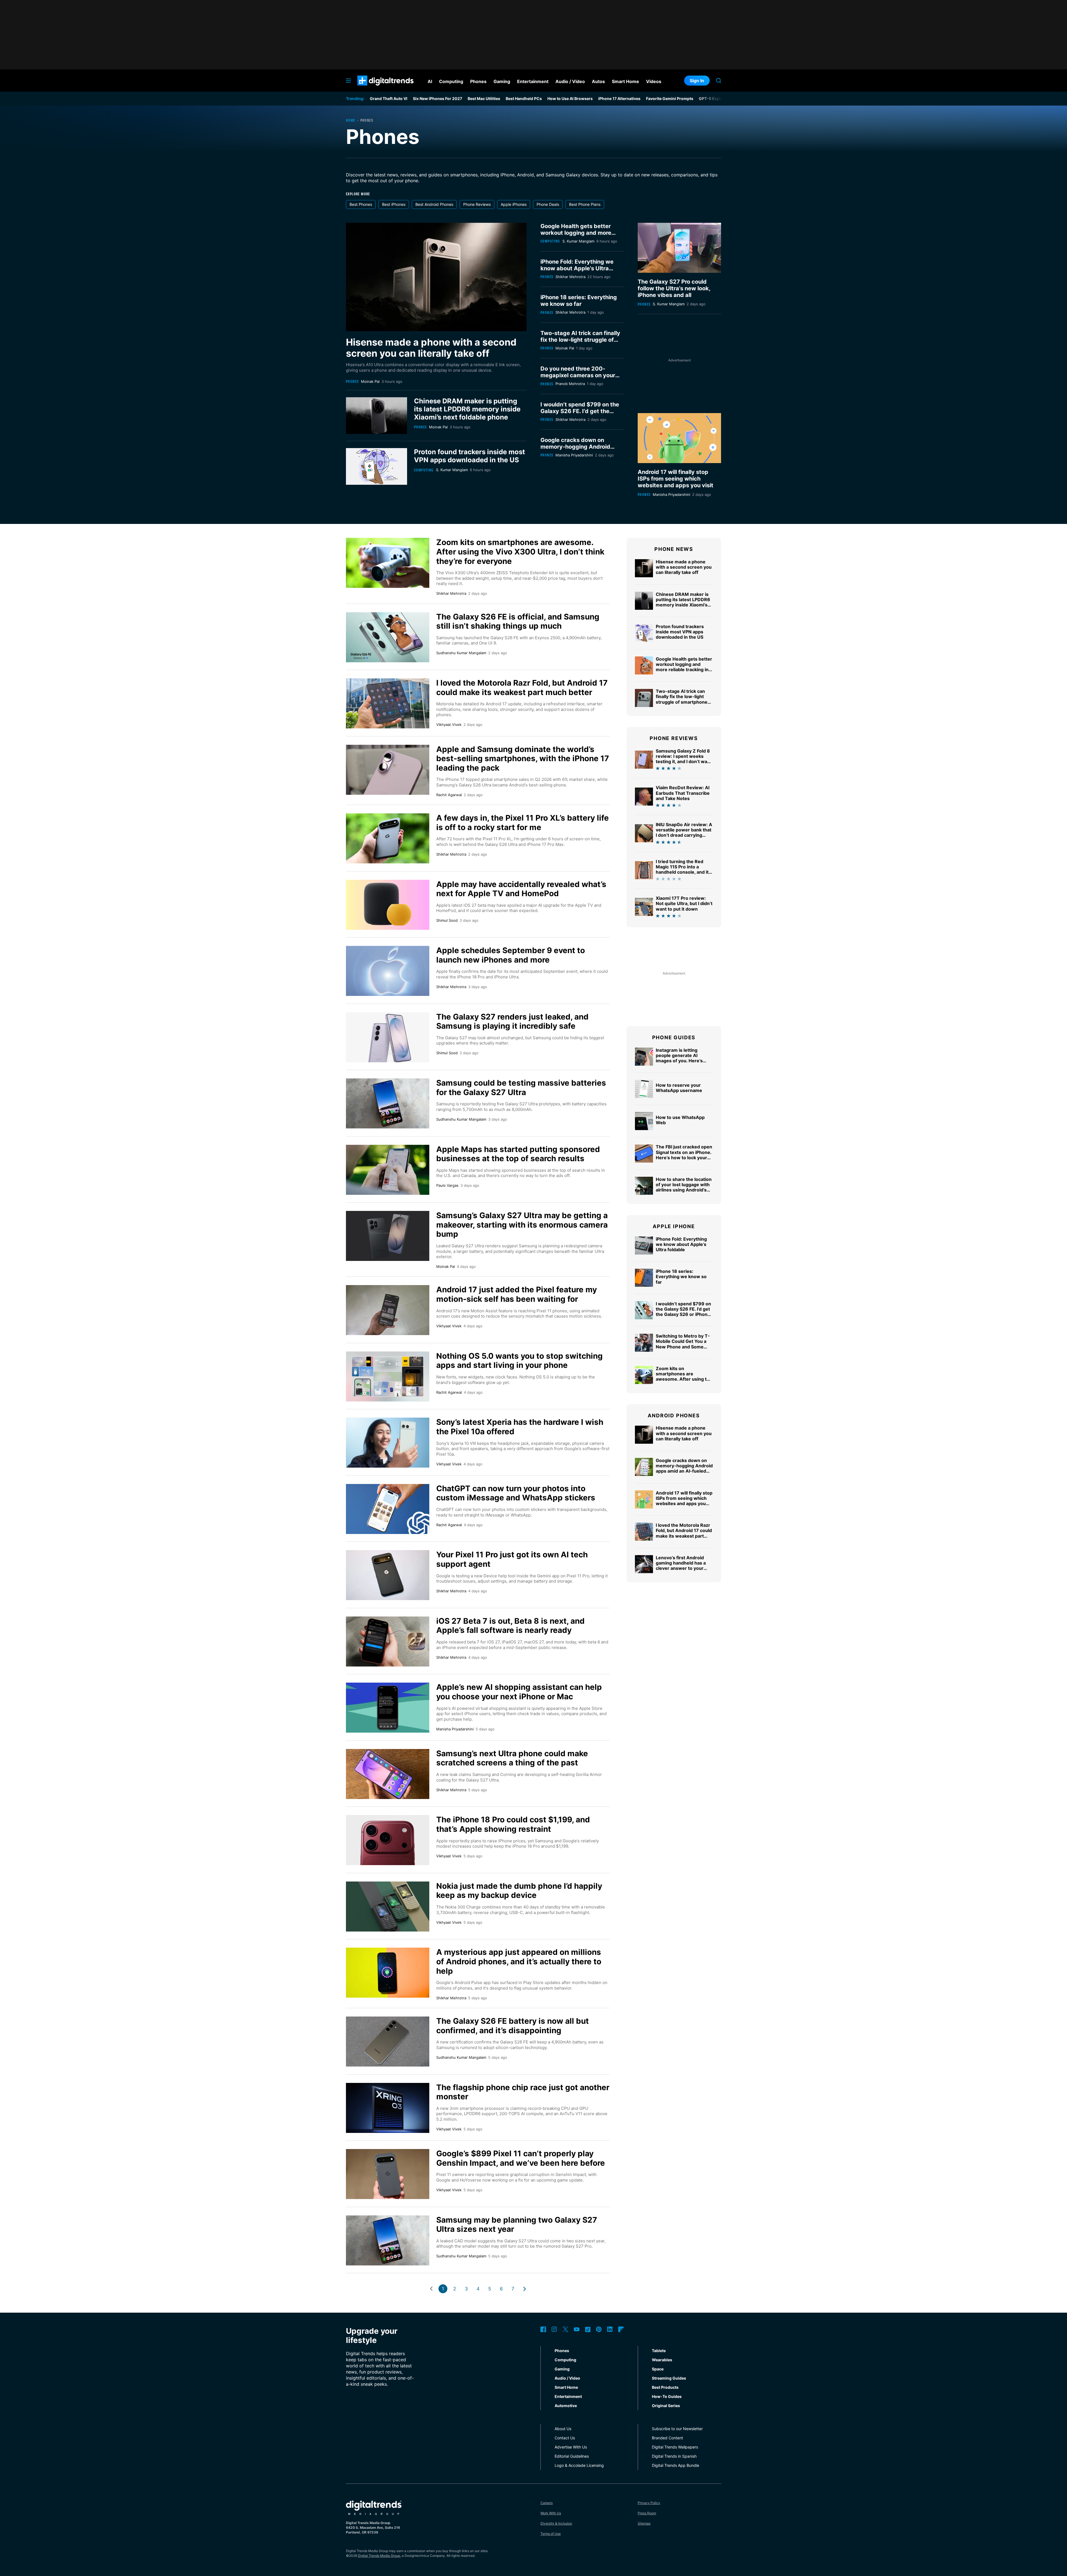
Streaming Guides (669, 2378)
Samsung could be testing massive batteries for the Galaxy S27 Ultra (521, 1088)
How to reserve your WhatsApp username (679, 1088)
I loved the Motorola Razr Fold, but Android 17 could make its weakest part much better (522, 688)
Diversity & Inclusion (556, 2523)
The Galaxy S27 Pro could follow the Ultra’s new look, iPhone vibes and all (674, 288)
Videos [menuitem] (654, 81)
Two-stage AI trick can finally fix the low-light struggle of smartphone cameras (580, 340)
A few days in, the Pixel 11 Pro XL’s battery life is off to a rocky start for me (523, 823)
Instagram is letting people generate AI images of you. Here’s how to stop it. (679, 1058)
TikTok (588, 2329)
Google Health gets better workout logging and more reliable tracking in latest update (576, 236)
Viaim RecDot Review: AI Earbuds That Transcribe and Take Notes (683, 793)
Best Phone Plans (585, 204)
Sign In (697, 81)
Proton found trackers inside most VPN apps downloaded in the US (469, 456)
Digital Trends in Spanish (674, 2456)
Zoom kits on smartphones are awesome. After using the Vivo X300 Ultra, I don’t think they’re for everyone (520, 552)
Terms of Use (551, 2534)
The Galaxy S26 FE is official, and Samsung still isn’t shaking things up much (518, 621)
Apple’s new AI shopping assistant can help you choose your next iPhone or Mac (519, 1692)
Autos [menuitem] (598, 81)
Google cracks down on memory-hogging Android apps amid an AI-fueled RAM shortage (579, 450)
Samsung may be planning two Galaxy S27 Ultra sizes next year (517, 2225)
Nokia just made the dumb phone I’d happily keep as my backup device (519, 1891)
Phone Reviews (477, 204)
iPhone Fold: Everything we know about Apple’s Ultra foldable (577, 268)
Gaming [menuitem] (502, 81)
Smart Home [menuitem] (625, 81)
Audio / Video (567, 2378)
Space (658, 2369)
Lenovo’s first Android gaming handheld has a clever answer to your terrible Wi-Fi (681, 1566)
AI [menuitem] (430, 81)
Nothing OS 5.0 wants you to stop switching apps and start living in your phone (519, 1361)
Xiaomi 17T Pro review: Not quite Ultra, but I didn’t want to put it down (684, 903)
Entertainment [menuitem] (533, 81)
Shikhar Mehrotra (570, 277)
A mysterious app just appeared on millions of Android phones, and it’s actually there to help (519, 1961)
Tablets (659, 2351)
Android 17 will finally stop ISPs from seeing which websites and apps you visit (675, 479)
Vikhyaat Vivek (449, 724)
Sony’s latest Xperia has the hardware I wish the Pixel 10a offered (520, 1427)
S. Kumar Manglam (452, 470)
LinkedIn (610, 2329)
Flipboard (621, 2329)
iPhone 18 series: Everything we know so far (579, 301)
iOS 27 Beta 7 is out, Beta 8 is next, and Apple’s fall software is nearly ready (510, 1626)
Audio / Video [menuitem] (570, 81)
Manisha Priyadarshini (574, 455)
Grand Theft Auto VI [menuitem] (389, 98)
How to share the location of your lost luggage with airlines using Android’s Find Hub (684, 1187)
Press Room (647, 2513)
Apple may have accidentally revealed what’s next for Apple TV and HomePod (521, 889)
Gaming (562, 2369)
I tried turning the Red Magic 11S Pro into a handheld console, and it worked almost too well (682, 870)
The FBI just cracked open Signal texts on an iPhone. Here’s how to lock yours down (684, 1155)
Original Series (666, 2406)
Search (719, 81)
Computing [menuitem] (451, 81)
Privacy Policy (649, 2503)
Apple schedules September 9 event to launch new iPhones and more (511, 955)
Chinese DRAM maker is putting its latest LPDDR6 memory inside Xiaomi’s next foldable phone (467, 409)
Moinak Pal (370, 381)
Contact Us (565, 2438)
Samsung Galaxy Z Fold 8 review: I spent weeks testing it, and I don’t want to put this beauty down (684, 759)
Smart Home (566, 2387)
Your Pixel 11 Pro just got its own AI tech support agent (512, 1559)
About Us (563, 2429)
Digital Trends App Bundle (675, 2465)
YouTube (577, 2329)
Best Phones (361, 204)
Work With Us (551, 2513)
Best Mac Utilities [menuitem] (484, 98)
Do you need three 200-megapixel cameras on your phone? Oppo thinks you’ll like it (581, 379)
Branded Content (667, 2438)
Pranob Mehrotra (570, 384)
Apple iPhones (514, 204)
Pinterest (599, 2329)
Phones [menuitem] (478, 81)
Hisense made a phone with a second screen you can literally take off (431, 348)
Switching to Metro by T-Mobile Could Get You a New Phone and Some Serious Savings (683, 1344)
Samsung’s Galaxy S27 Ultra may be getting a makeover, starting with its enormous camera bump (522, 1225)
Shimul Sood (447, 920)
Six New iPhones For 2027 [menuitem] (437, 98)
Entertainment (568, 2396)
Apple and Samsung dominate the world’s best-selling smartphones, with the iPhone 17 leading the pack (523, 759)
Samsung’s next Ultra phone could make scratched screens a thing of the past (512, 1758)
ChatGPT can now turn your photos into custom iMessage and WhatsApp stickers (516, 1493)
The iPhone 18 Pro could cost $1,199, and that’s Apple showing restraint (513, 1824)
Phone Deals (548, 204)
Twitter (565, 2329)
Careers (547, 2503)
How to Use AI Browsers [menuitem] (570, 98)
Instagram (554, 2329)
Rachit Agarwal (449, 795)
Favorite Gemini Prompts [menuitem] (670, 98)
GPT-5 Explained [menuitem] (715, 98)
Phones (352, 381)
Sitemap (644, 2523)
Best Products (665, 2387)
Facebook (543, 2329)
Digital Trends (376, 88)
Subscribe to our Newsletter (677, 2429)
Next (525, 2289)
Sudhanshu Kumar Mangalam (461, 653)
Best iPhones (394, 204)
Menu (348, 81)
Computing (424, 470)
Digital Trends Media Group (379, 2556)
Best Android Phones (434, 204)
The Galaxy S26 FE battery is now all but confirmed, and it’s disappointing (513, 2026)
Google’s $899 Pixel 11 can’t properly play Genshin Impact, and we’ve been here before (521, 2158)
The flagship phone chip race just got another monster (523, 2092)
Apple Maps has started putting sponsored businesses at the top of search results (518, 1154)
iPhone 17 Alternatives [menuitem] (619, 98)
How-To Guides (667, 2396)
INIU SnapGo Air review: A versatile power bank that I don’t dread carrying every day (684, 833)
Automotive (566, 2406)
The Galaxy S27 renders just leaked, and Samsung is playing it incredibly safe (512, 1021)
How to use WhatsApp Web (680, 1120)
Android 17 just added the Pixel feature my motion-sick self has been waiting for (517, 1294)
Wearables (662, 2360)
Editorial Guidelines (572, 2456)
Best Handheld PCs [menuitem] (524, 98)
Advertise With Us (571, 2447)
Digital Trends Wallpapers (675, 2447)
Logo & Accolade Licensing (579, 2465)
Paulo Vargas (447, 1185)
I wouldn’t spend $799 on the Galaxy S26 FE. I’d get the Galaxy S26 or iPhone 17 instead (580, 414)
